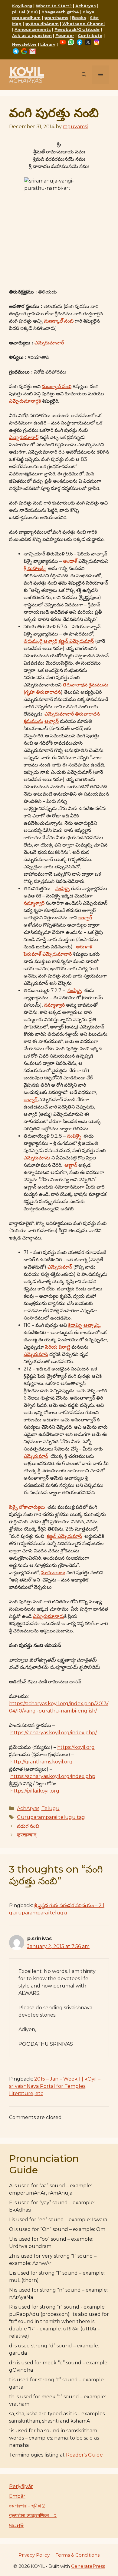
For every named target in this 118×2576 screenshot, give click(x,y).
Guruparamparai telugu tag (51, 1817)
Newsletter (24, 44)
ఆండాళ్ (70, 561)
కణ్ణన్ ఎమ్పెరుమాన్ (76, 641)
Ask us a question (32, 35)
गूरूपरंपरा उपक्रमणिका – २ (33, 2516)
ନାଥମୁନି (16, 2525)
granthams (56, 18)
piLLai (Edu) (25, 12)
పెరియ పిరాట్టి (58, 1347)
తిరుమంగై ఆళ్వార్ (40, 641)
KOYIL (26, 71)
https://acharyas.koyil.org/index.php (53, 1776)
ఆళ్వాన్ (52, 721)
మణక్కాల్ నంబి (59, 321)
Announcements (33, 29)
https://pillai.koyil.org (35, 1791)
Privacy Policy (34, 2555)
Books (79, 18)
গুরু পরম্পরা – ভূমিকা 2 (27, 2506)
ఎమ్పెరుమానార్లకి (25, 401)
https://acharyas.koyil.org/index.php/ (54, 1733)
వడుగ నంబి (28, 1826)
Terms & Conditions (78, 2555)
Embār (17, 2496)
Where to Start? (54, 6)
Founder (65, 35)
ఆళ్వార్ (85, 918)
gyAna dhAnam (42, 24)
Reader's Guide (84, 2455)
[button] (84, 75)
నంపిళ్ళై (62, 889)
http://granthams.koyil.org (41, 1762)
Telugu (51, 1808)
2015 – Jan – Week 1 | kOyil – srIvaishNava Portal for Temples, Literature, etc (55, 2086)
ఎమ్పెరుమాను (37, 1158)
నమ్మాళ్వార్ (34, 903)
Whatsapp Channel (84, 24)
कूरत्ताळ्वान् (27, 1835)
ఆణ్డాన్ (71, 1165)
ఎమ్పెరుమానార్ (49, 343)
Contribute (90, 35)
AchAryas (86, 6)
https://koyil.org (76, 1747)
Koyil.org (22, 6)
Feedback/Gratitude (77, 29)
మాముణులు (53, 1573)
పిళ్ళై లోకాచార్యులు (27, 1507)
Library (48, 44)
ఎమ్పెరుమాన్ (60, 1267)
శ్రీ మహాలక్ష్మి (35, 568)
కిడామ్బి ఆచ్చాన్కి (84, 1325)
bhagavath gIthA (60, 12)
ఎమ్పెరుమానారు (49, 1616)
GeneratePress (88, 2566)
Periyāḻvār (21, 2486)
